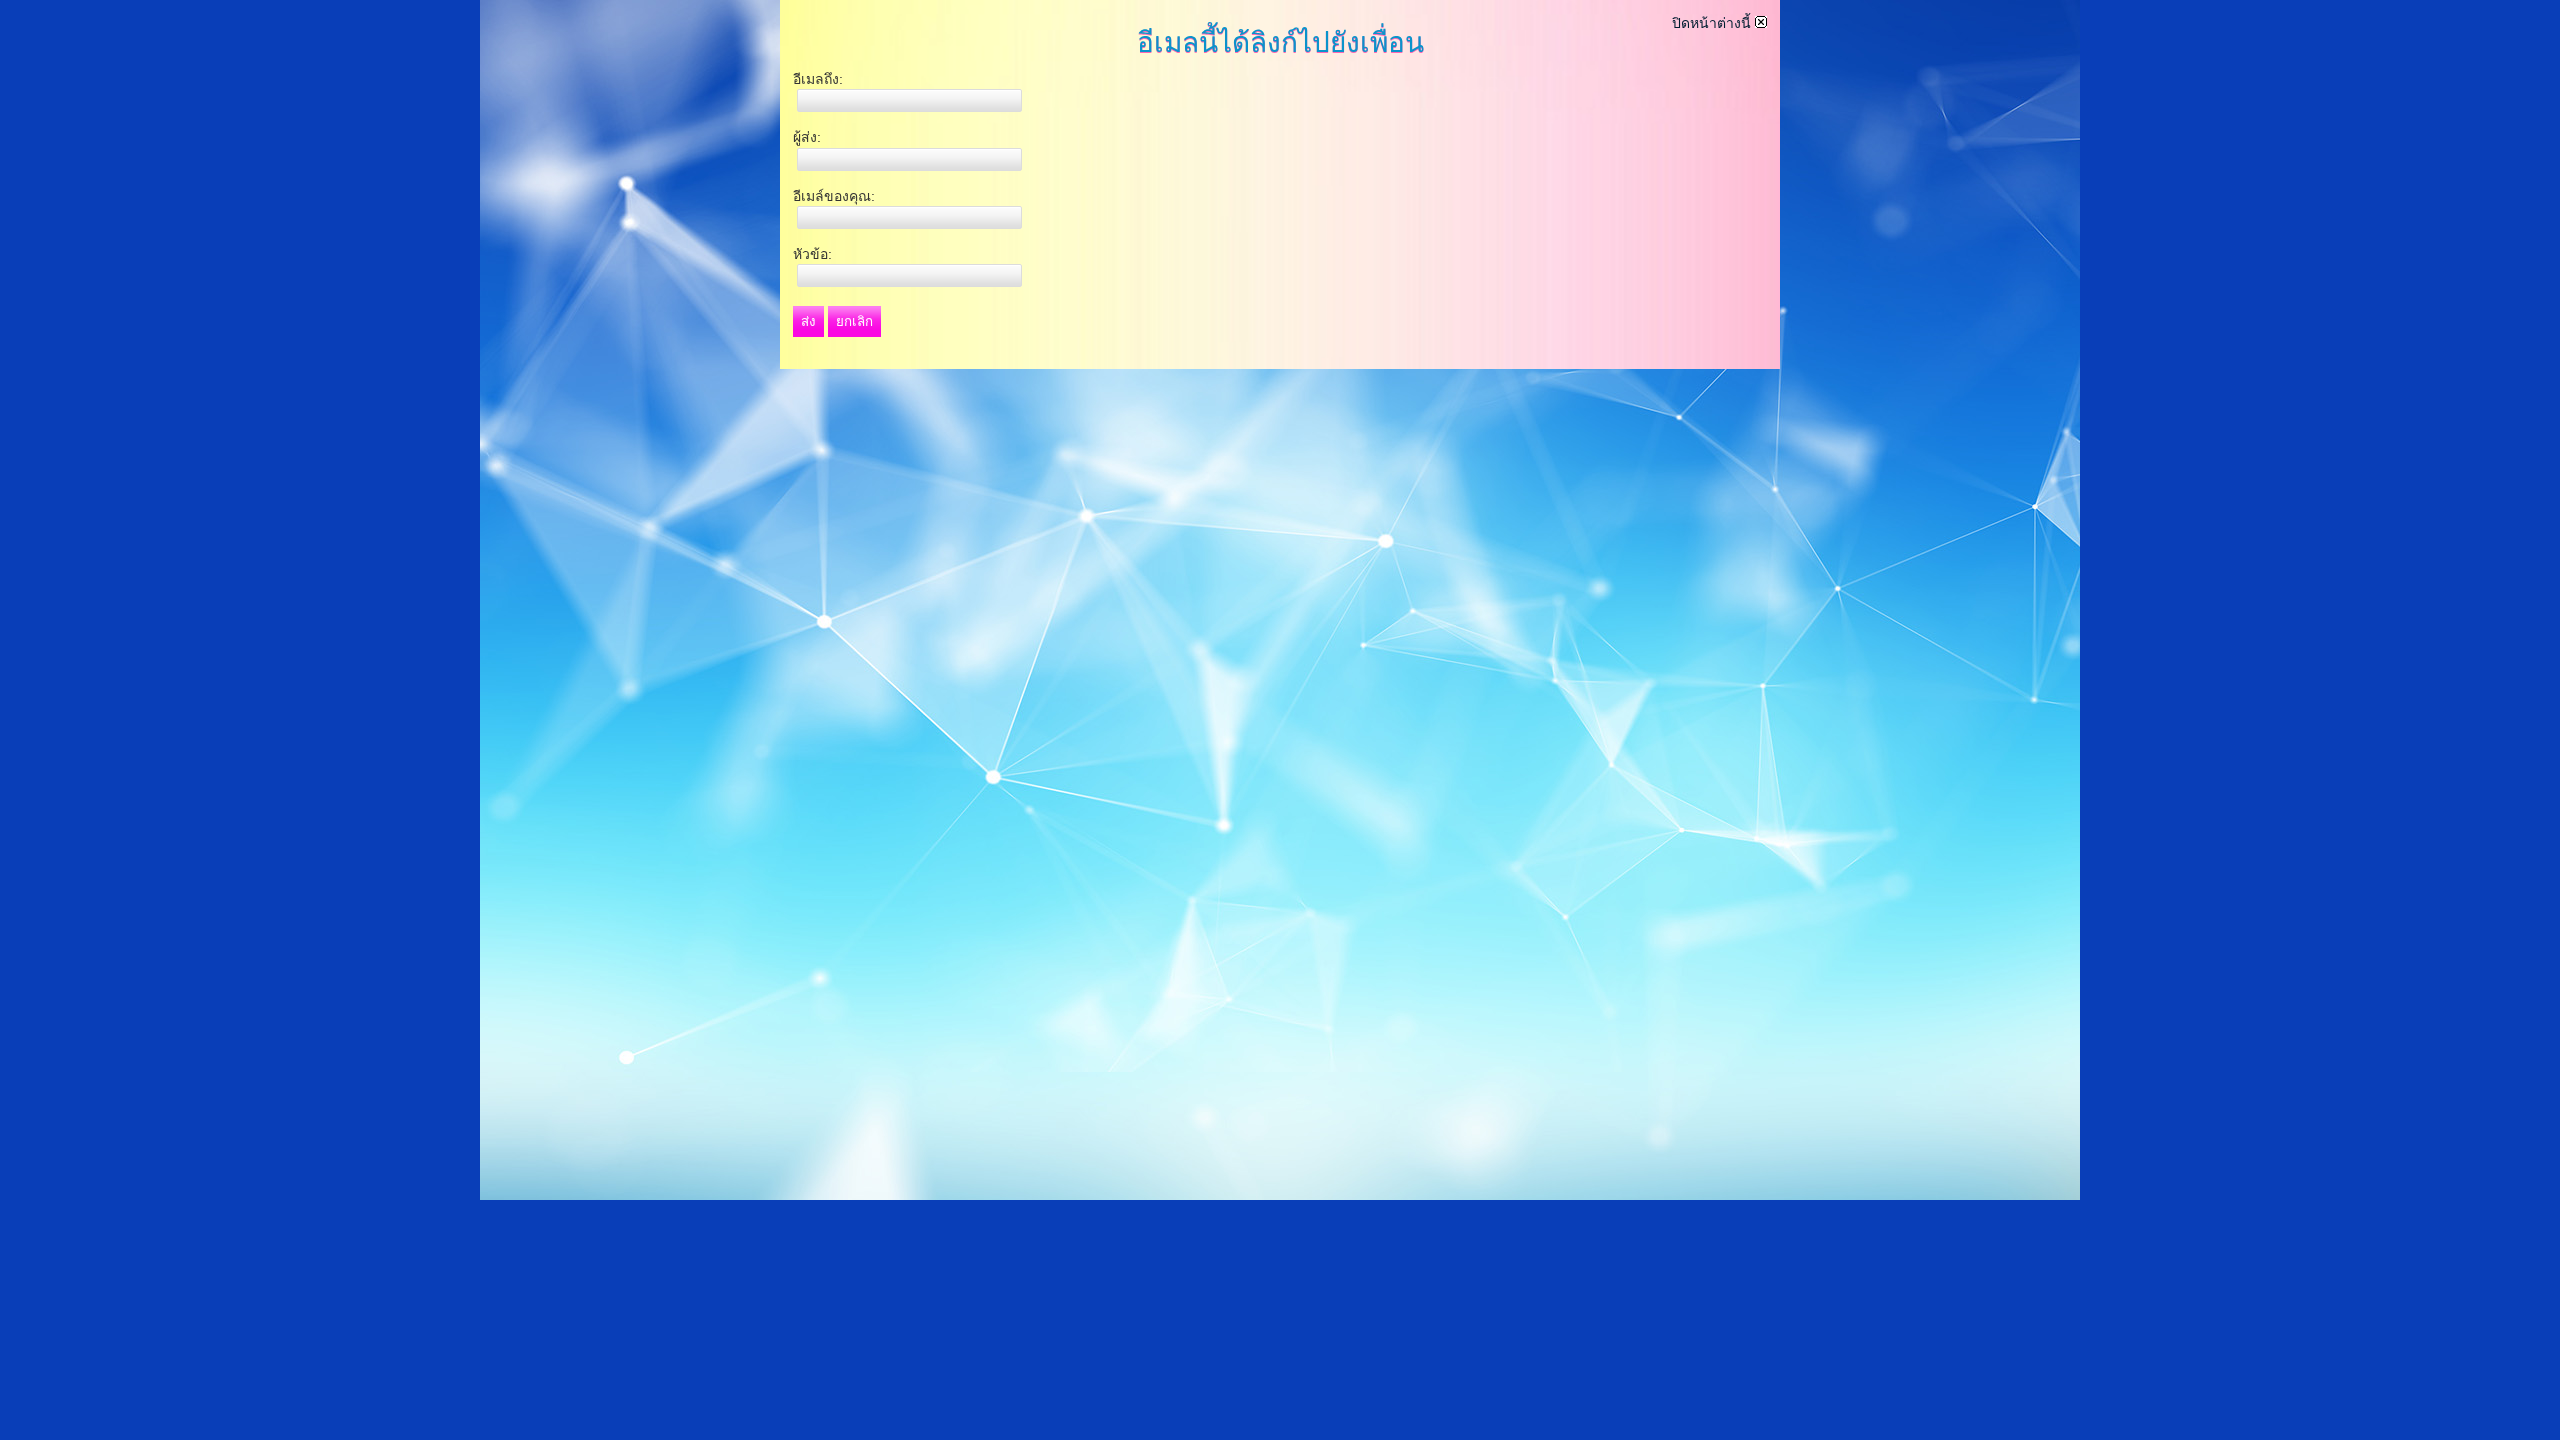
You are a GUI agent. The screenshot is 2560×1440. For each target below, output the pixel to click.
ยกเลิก (854, 321)
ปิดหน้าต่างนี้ (1713, 23)
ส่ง (808, 321)
